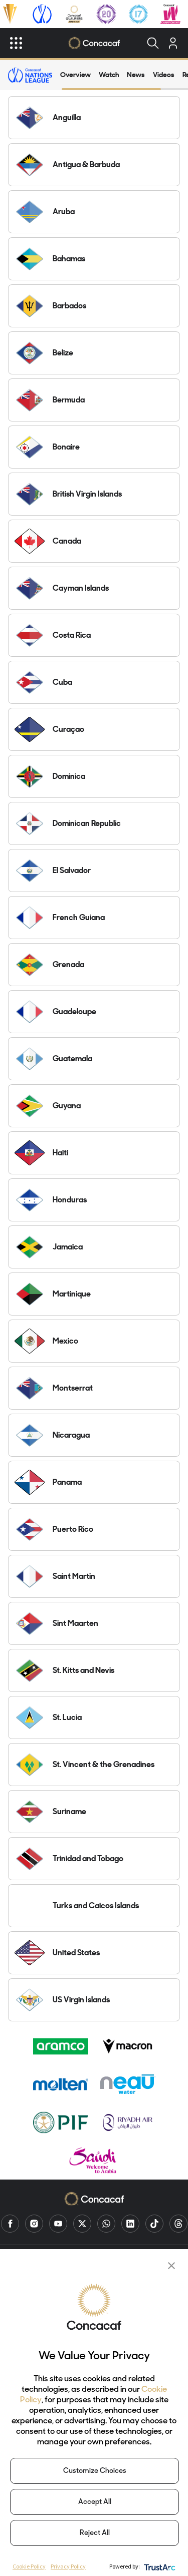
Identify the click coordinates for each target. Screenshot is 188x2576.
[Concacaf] (94, 43)
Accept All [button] (95, 2502)
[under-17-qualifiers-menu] (138, 14)
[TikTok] (154, 2224)
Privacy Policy (68, 2566)
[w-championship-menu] (170, 14)
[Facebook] (10, 2224)
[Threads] (178, 2224)
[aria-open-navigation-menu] (16, 43)
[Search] (153, 43)
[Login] (173, 43)
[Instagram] (34, 2224)
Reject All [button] (95, 2533)
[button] (171, 2266)
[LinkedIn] (130, 2224)
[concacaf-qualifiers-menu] (74, 14)
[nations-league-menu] (42, 14)
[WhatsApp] (106, 2224)
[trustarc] (159, 2566)
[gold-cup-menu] (10, 14)
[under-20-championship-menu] (106, 14)
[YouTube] (58, 2224)
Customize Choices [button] (95, 2471)
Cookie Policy (29, 2566)
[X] (82, 2224)
